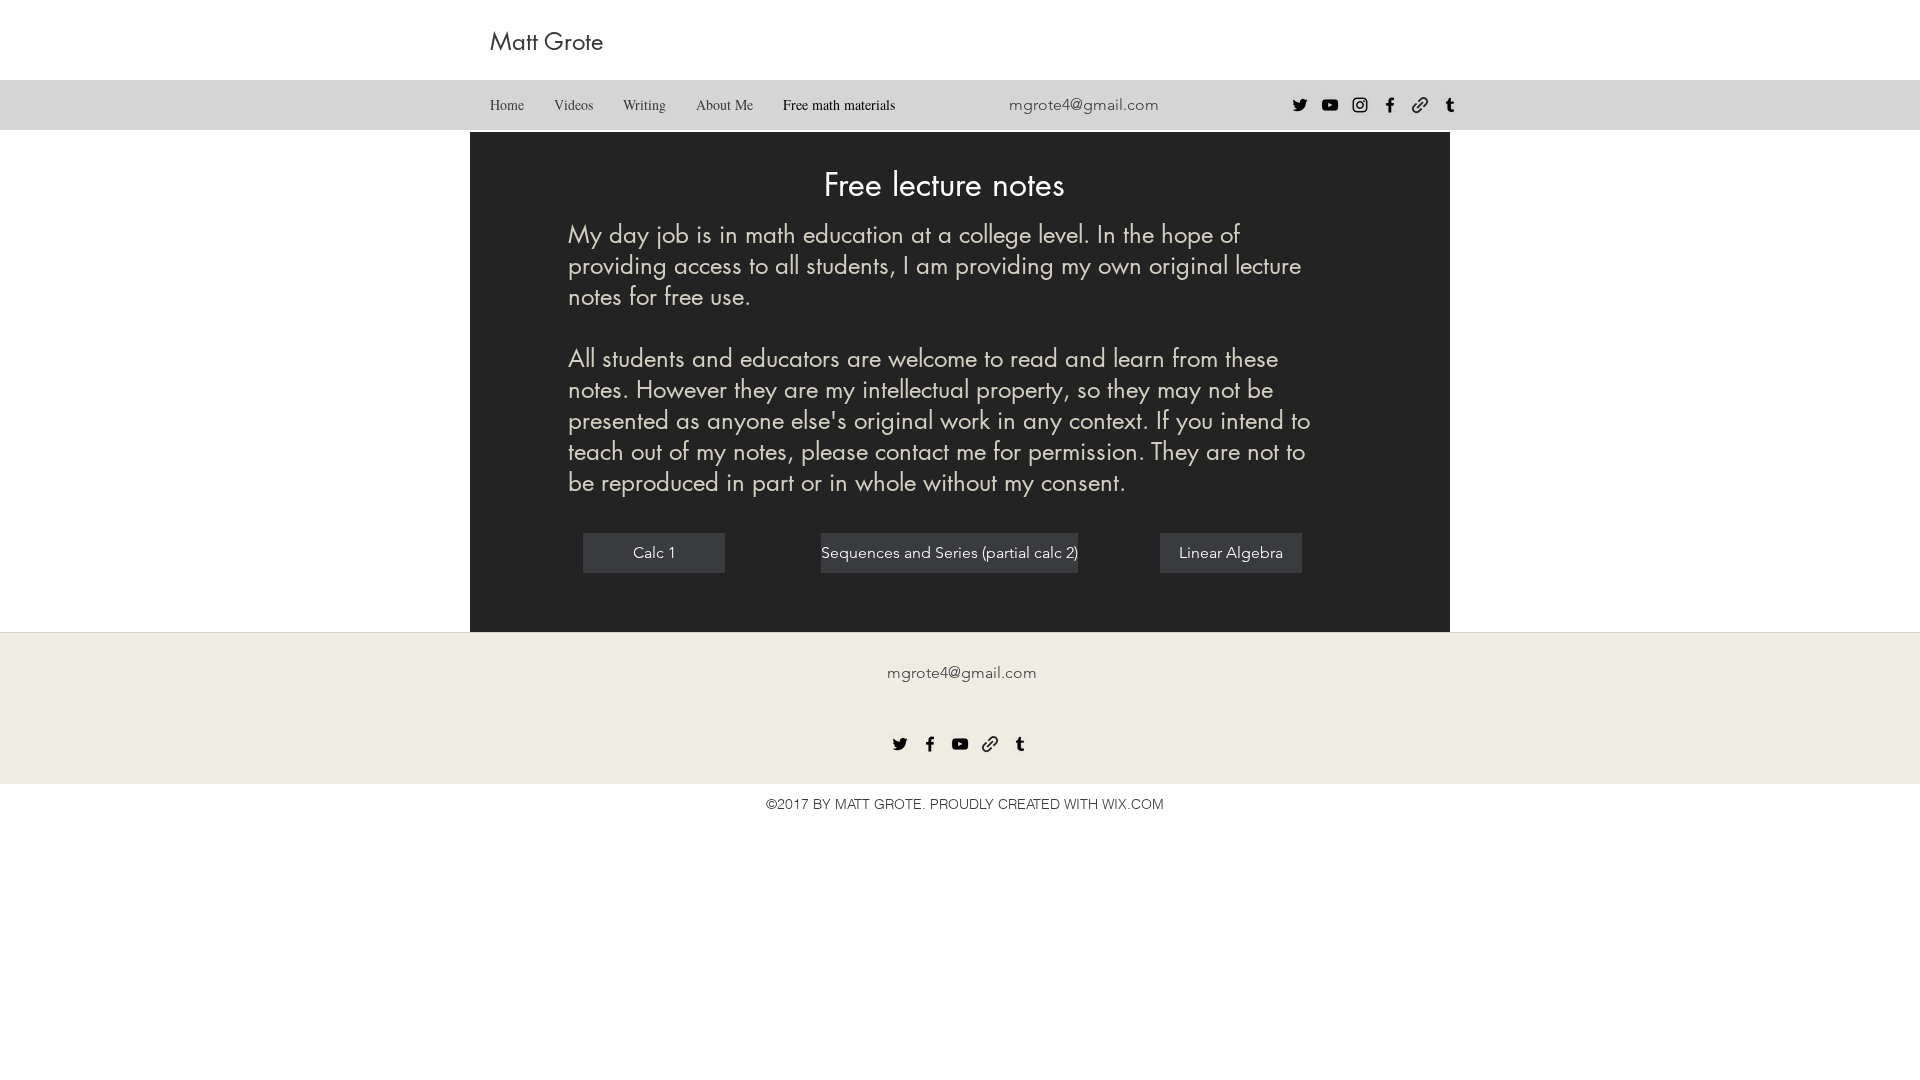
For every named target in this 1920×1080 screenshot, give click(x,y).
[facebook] (1390, 105)
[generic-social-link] (1420, 105)
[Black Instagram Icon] (1360, 105)
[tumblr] (1450, 105)
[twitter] (1300, 105)
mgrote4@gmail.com (1084, 104)
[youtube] (1330, 105)
